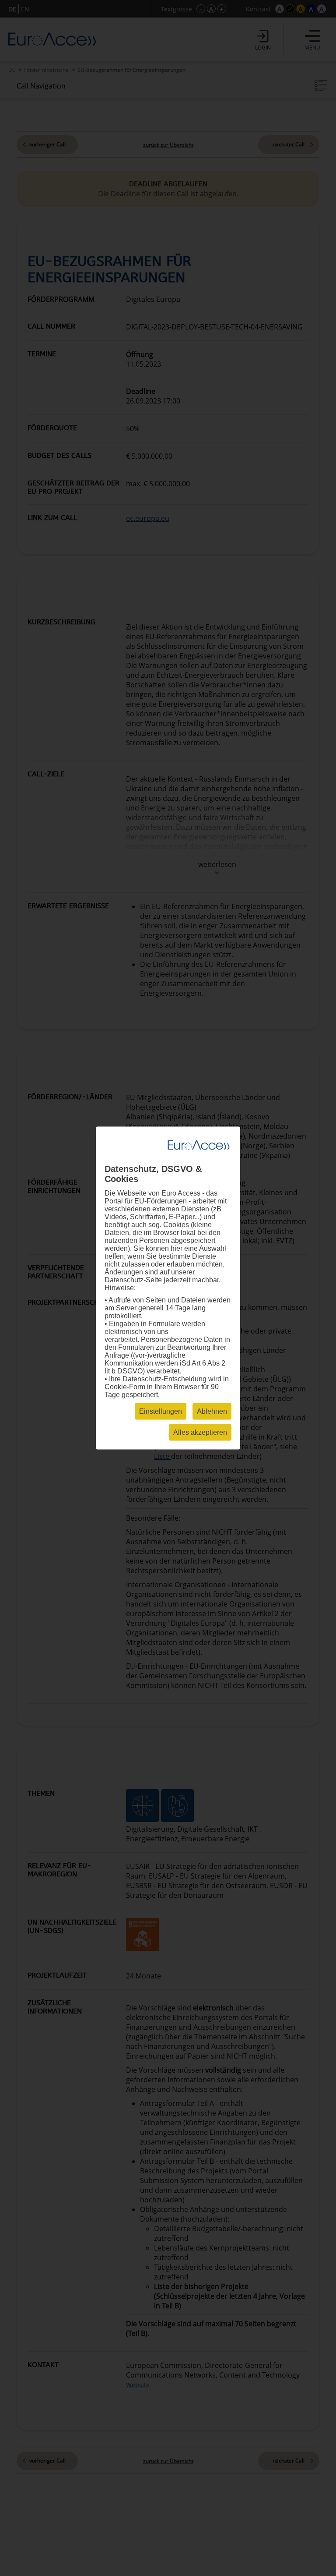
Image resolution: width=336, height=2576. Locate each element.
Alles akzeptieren (200, 1432)
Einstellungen (161, 1411)
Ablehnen (212, 1411)
